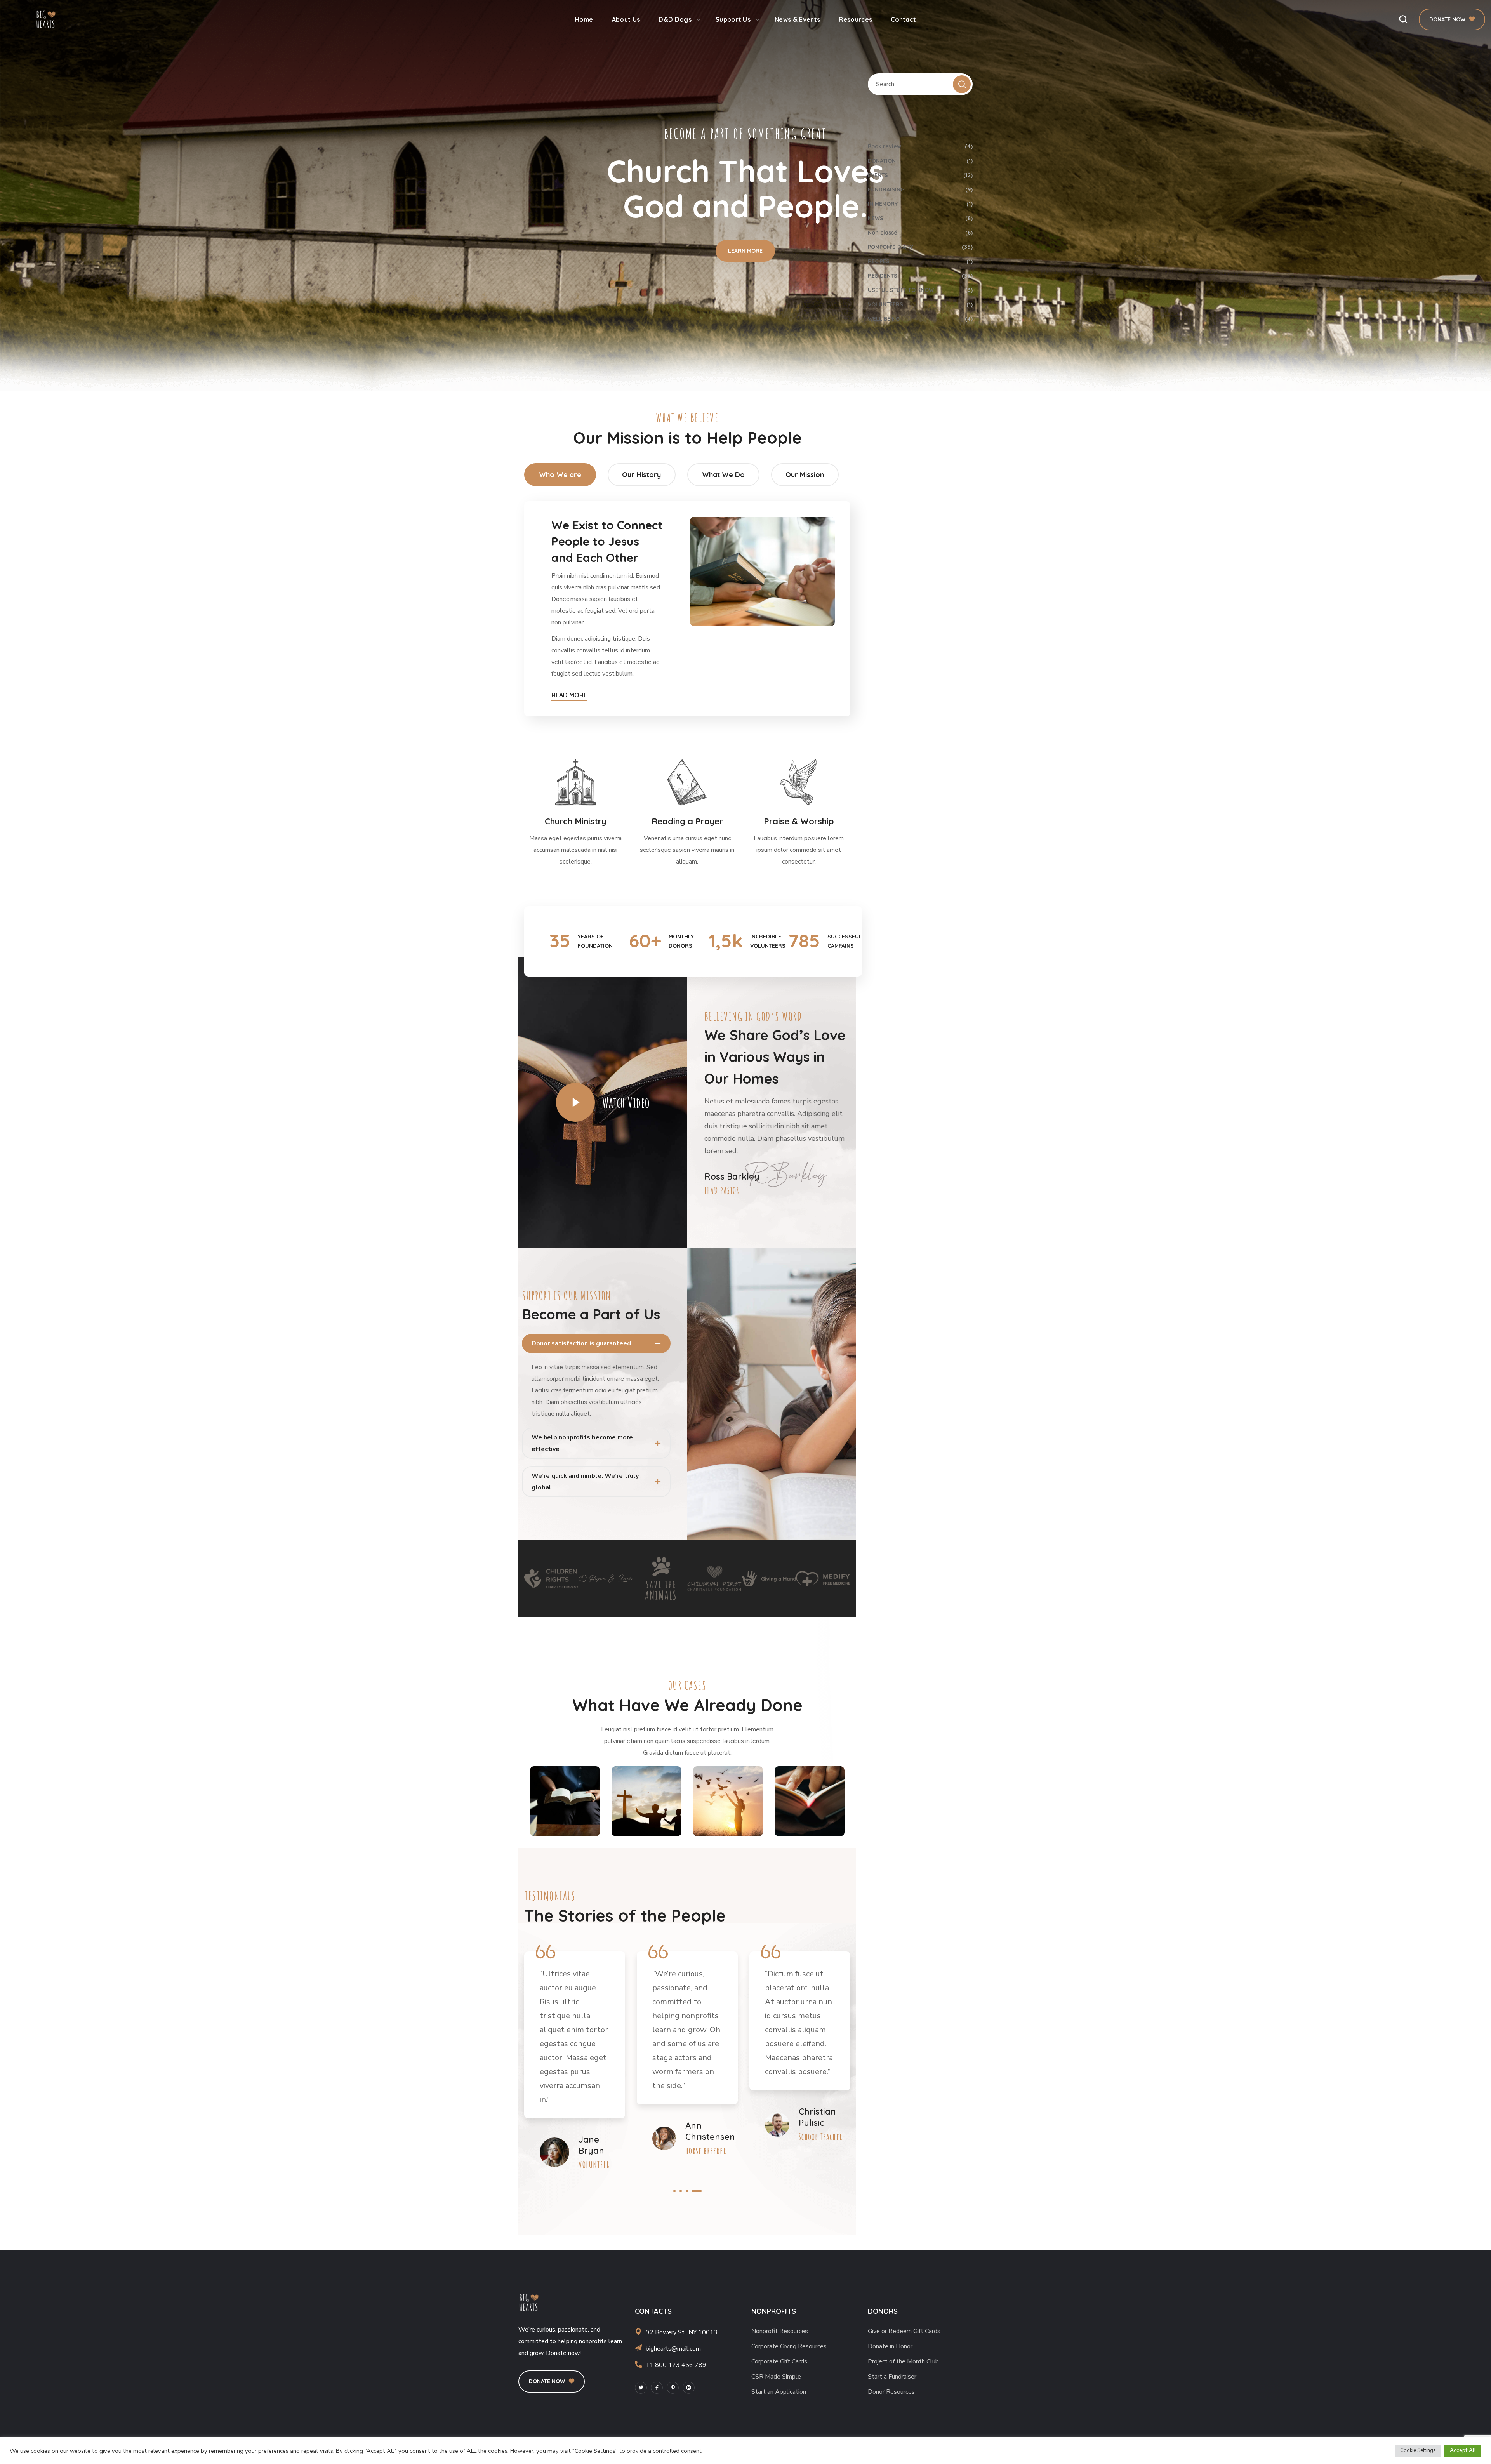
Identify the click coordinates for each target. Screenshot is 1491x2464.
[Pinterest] (673, 2388)
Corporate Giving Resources (789, 2346)
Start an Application (779, 2392)
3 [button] (694, 2191)
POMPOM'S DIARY (920, 247)
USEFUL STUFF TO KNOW (920, 290)
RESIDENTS (920, 276)
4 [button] (700, 2191)
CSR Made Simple (776, 2377)
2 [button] (684, 2191)
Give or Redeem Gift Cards (904, 2331)
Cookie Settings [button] (1418, 2450)
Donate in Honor (890, 2346)
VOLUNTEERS (920, 304)
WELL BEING (920, 319)
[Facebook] (657, 2388)
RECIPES (920, 261)
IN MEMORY (920, 204)
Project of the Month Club (903, 2361)
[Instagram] (689, 2388)
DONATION (920, 161)
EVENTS (920, 175)
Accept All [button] (1463, 2450)
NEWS (920, 218)
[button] (1403, 19)
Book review (920, 146)
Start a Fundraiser (892, 2377)
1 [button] (674, 2191)
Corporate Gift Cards (779, 2361)
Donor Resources (891, 2392)
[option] (551, 1579)
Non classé (920, 233)
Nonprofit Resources (780, 2331)
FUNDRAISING (920, 189)
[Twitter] (641, 2388)
